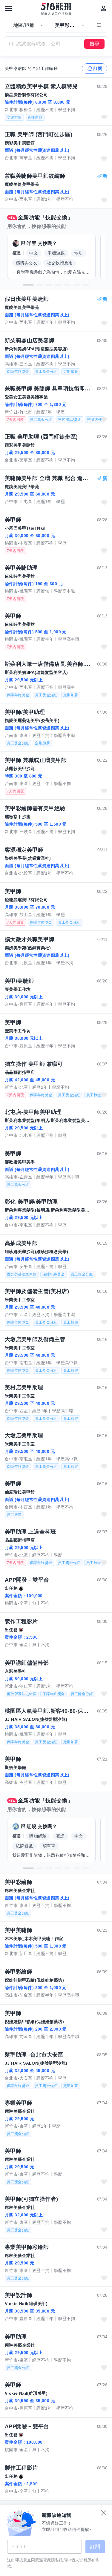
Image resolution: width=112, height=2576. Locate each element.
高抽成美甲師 (21, 1243)
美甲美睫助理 (21, 568)
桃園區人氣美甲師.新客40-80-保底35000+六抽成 (48, 1711)
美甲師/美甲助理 (25, 712)
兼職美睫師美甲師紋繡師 (35, 176)
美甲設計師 (19, 2295)
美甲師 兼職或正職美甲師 (36, 760)
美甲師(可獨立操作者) (31, 2199)
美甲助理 (16, 2337)
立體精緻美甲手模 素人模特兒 (41, 86)
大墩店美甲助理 (24, 1436)
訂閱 (98, 68)
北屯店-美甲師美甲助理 (33, 1112)
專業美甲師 (19, 2103)
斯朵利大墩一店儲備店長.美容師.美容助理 (48, 664)
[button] (28, 285)
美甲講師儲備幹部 (27, 1663)
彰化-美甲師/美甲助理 (31, 1202)
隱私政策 (59, 2560)
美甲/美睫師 (19, 981)
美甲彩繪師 (19, 1882)
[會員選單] (104, 8)
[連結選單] (8, 8)
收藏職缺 (104, 117)
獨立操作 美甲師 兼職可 (34, 1064)
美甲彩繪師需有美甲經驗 (35, 808)
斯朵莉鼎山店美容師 (30, 341)
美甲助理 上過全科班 (30, 1532)
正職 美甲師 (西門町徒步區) (39, 134)
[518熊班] (56, 9)
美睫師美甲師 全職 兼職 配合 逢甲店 (48, 478)
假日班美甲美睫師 (27, 299)
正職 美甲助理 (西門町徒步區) (41, 437)
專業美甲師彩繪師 (27, 2247)
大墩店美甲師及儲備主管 (35, 1339)
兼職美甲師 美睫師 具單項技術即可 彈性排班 (48, 389)
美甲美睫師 (19, 1930)
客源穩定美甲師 (24, 850)
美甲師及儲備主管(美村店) (37, 1291)
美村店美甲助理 (24, 1387)
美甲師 (13, 520)
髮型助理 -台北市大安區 (34, 2055)
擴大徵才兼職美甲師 (30, 939)
